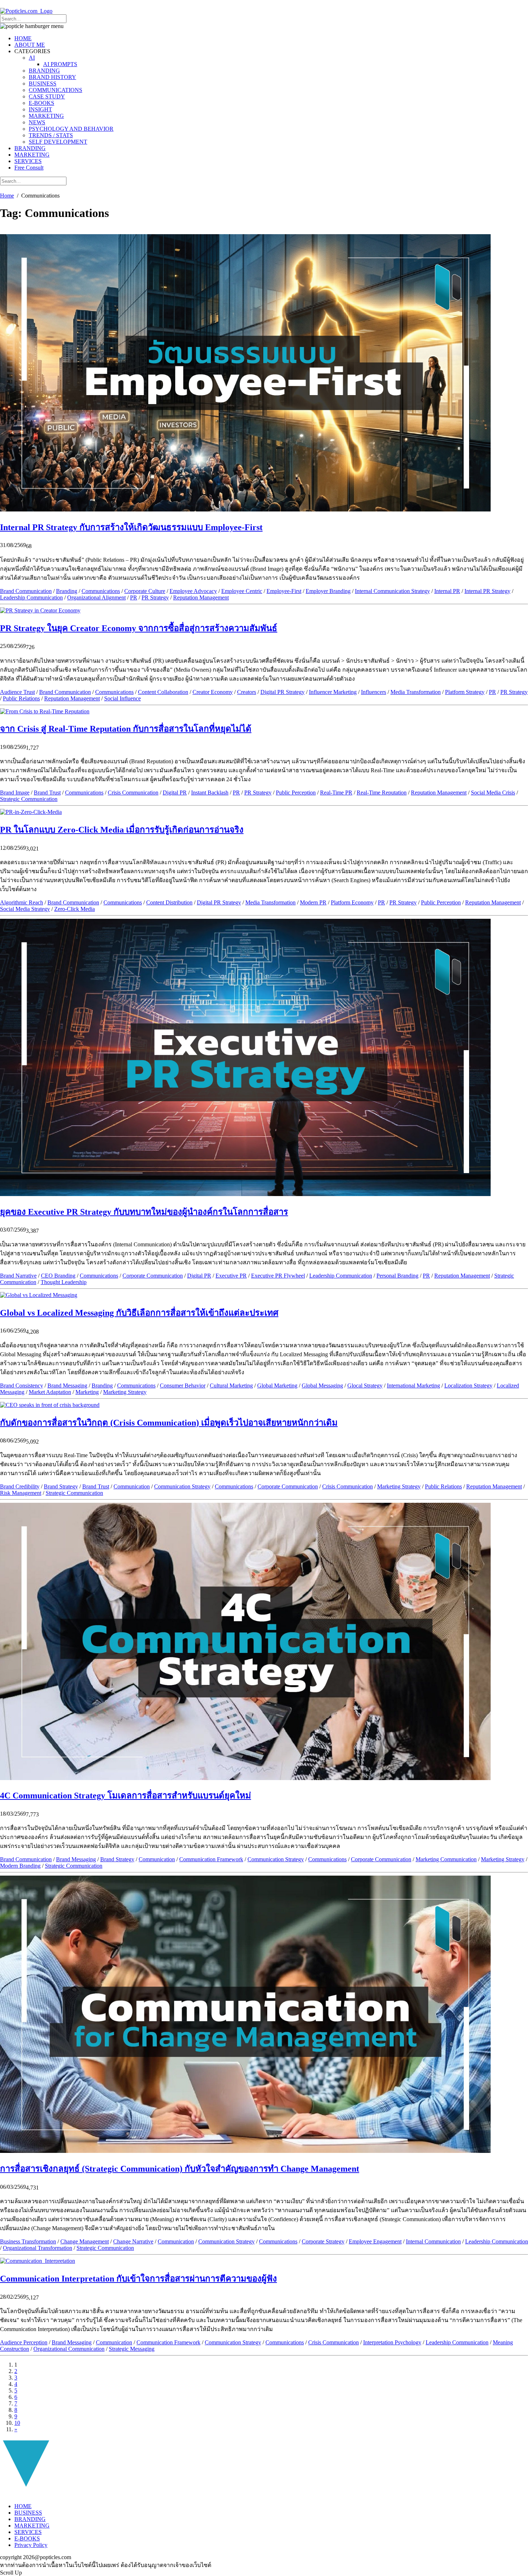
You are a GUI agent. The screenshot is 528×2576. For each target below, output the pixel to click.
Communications (101, 591)
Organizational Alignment (96, 597)
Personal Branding (397, 1276)
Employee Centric (242, 591)
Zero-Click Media (75, 909)
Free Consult (29, 168)
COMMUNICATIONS (55, 90)
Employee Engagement (375, 2241)
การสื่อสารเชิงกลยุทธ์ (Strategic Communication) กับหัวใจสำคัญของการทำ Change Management (180, 2169)
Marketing (87, 1392)
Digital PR (175, 793)
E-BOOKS (41, 103)
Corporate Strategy (323, 2241)
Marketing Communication (446, 1859)
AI (32, 58)
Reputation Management (201, 597)
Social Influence (122, 698)
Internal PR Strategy (487, 591)
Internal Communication (433, 2241)
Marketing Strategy (125, 1392)
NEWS (37, 122)
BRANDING (44, 71)
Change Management (85, 2241)
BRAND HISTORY (52, 77)
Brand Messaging (67, 1386)
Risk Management (21, 1493)
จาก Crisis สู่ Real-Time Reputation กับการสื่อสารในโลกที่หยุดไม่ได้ (126, 729)
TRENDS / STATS (51, 135)
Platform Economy (352, 902)
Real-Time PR (336, 793)
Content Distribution (169, 902)
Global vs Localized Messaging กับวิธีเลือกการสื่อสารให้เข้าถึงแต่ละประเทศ (139, 1313)
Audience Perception (24, 2342)
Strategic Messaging (132, 2349)
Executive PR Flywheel (278, 1276)
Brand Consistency (22, 1386)
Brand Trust (47, 793)
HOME (23, 38)
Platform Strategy (465, 692)
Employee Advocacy (193, 591)
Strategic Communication (29, 799)
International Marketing (413, 1386)
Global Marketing (277, 1386)
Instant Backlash (210, 793)
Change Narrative (133, 2241)
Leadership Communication (31, 597)
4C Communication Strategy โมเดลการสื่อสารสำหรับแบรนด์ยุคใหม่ (126, 1796)
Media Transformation (416, 692)
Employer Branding (328, 591)
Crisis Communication (133, 793)
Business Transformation (28, 2241)
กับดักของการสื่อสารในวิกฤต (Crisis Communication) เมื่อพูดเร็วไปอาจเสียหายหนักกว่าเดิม (169, 1423)
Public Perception (296, 793)
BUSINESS (43, 84)
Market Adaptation (50, 1392)
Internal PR (447, 591)
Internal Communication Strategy (392, 591)
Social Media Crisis (493, 793)
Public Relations (21, 698)
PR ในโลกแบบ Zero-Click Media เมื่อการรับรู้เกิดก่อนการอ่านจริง (122, 830)
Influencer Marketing (333, 692)
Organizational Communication (69, 2349)
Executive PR (231, 1276)
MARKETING (46, 116)
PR (134, 597)
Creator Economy (213, 692)
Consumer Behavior (183, 1386)
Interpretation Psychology (392, 2342)
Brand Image (15, 793)
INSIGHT (40, 109)
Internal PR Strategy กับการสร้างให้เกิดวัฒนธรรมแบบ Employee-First (131, 527)
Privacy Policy (31, 2545)
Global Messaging (322, 1386)
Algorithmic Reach (22, 902)
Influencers (374, 692)
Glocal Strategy (365, 1386)
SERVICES (28, 161)
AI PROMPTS (60, 64)
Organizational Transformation (38, 2248)
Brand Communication (26, 591)
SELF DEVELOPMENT (58, 142)
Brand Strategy (61, 1486)
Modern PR (313, 902)
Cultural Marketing (231, 1386)
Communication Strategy (182, 1486)
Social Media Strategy (25, 909)
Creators (247, 692)
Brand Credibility (20, 1486)
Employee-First (284, 591)
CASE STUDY (47, 96)
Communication (132, 1486)
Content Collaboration (163, 692)
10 (17, 2423)
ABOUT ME (30, 45)
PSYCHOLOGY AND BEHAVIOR (71, 129)
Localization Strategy (468, 1386)
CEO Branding (58, 1276)
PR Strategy (155, 597)
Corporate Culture (145, 591)
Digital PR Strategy (282, 692)
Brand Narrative (18, 1276)
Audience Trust (17, 692)
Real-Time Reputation (382, 793)
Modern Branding (20, 1866)
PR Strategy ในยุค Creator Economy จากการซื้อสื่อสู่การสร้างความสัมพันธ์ (139, 628)
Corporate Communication (153, 1276)
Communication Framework (211, 1859)
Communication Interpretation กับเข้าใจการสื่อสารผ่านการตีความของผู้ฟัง (138, 2279)
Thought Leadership (64, 1282)
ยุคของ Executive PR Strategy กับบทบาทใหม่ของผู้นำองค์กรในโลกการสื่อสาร (144, 1212)
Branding (67, 591)
